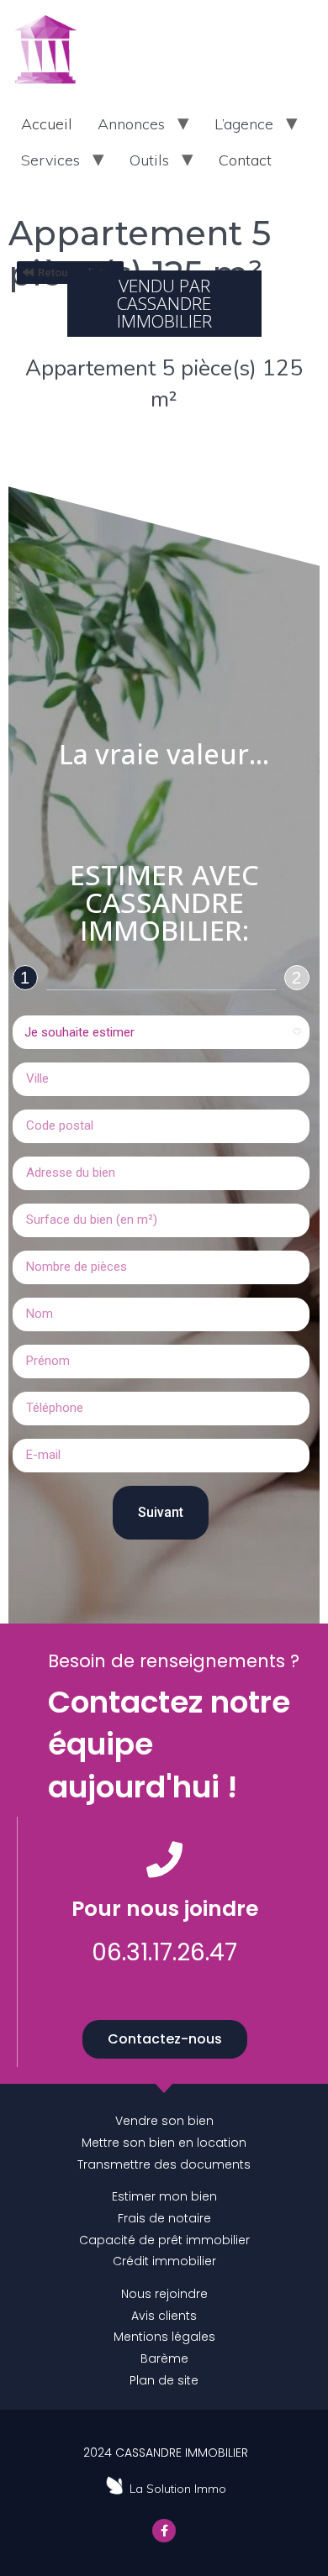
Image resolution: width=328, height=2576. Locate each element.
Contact (245, 160)
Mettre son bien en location (164, 2143)
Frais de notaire (164, 2218)
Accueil (47, 124)
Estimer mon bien (164, 2196)
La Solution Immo (178, 2489)
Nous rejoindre (164, 2294)
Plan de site (164, 2380)
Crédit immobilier (164, 2261)
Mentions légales (164, 2337)
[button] (165, 2039)
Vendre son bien (164, 2121)
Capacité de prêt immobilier (164, 2240)
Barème (164, 2358)
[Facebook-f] (164, 2531)
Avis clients (164, 2316)
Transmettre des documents (164, 2164)
